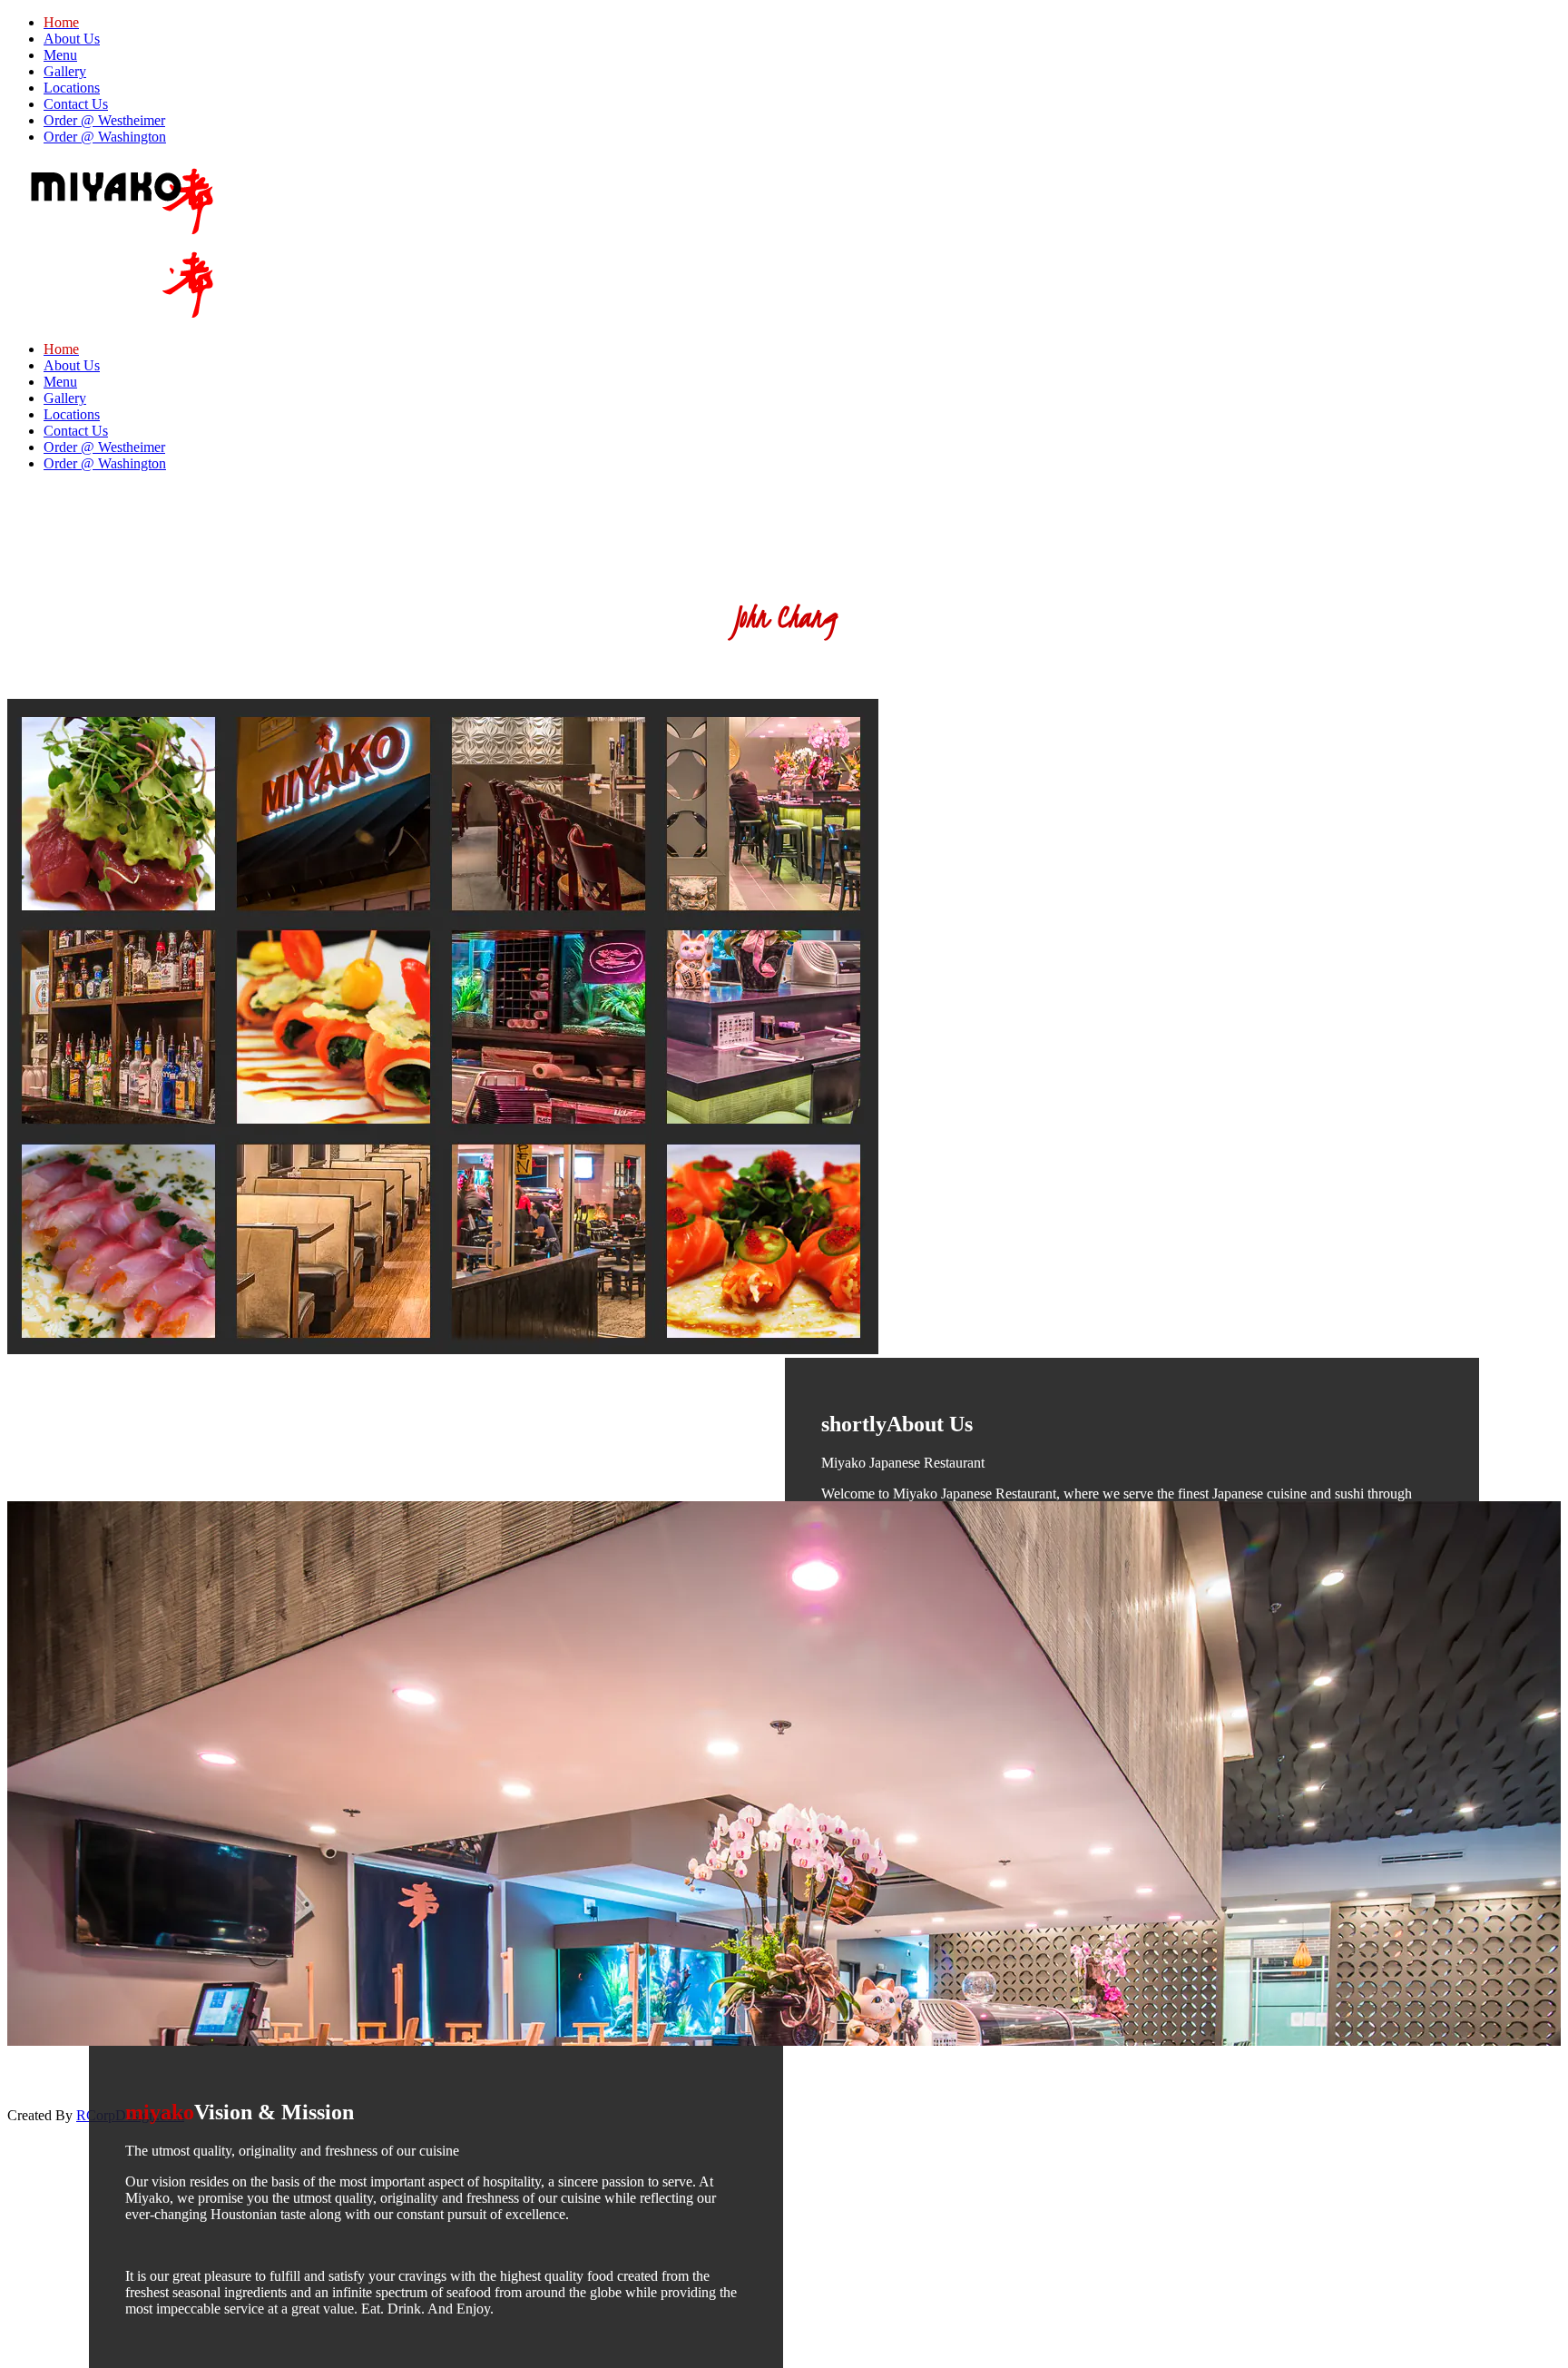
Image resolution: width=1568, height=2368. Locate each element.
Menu (60, 55)
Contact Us (76, 104)
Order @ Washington (105, 137)
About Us (72, 39)
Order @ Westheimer (104, 120)
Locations (72, 88)
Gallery (65, 71)
